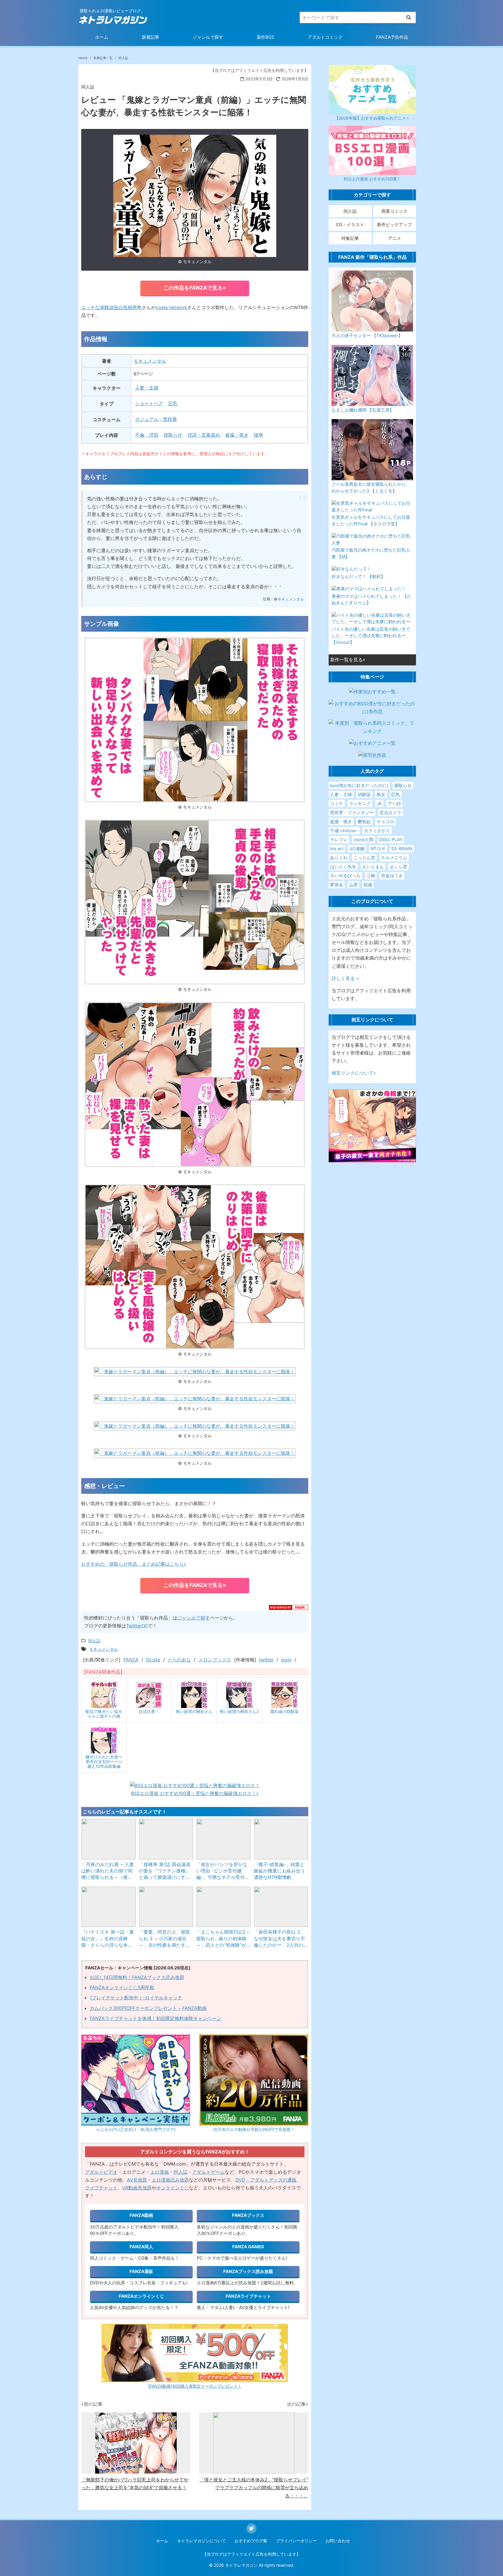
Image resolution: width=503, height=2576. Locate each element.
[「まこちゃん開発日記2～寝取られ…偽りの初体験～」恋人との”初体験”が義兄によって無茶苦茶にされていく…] (224, 1907)
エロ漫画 (160, 2172)
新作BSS (265, 37)
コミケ (337, 804)
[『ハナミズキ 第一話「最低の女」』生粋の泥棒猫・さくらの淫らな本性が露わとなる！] (109, 1907)
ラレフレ (339, 840)
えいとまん (373, 867)
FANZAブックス (248, 2215)
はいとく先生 (343, 867)
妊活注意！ (149, 1711)
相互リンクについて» (354, 1073)
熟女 (381, 794)
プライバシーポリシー (296, 2541)
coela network (171, 307)
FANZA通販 (141, 2271)
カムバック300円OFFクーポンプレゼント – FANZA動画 (148, 2008)
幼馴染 (364, 794)
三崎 (371, 876)
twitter (266, 1660)
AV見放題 (137, 2180)
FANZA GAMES (248, 2247)
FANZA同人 (141, 2247)
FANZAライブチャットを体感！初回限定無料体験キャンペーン (155, 2018)
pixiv (286, 1660)
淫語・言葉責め (204, 435)
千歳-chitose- (344, 831)
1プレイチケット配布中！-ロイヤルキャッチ (136, 1998)
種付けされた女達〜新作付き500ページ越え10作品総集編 (104, 1761)
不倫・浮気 (147, 435)
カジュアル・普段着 (156, 419)
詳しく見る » (345, 978)
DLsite (153, 1660)
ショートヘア (149, 403)
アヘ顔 (394, 804)
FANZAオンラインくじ (141, 2296)
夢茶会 (337, 885)
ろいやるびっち (345, 876)
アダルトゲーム (208, 2172)
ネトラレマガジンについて (201, 2541)
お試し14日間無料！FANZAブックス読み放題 (137, 1977)
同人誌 (180, 2172)
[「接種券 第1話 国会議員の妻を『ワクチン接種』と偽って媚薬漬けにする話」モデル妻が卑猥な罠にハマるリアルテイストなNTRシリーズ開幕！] (166, 1839)
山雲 (353, 885)
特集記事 (350, 238)
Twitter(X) (137, 1626)
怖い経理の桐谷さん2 (239, 1711)
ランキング (360, 804)
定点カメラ (390, 813)
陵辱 (258, 435)
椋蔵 (368, 885)
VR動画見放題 (137, 2188)
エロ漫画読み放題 (170, 2180)
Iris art (337, 849)
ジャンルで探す (208, 37)
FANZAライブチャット (248, 2296)
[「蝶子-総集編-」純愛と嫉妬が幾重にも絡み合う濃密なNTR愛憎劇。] (281, 1839)
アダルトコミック (325, 37)
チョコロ (385, 822)
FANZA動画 (141, 2215)
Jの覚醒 (357, 849)
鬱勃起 (364, 822)
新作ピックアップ (394, 225)
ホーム (102, 37)
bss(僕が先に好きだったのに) (359, 785)
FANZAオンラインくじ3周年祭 (122, 1987)
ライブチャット (101, 2188)
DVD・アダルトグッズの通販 (266, 2180)
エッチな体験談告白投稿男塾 (111, 307)
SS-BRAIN (402, 849)
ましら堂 (398, 867)
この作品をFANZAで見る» (195, 288)
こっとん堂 (364, 858)
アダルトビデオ (101, 2172)
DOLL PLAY (391, 840)
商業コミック (394, 211)
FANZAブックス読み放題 (248, 2271)
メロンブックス (215, 1660)
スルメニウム (394, 858)
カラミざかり (377, 831)
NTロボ (378, 849)
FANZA (131, 1660)
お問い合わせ (338, 2541)
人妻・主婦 (147, 388)
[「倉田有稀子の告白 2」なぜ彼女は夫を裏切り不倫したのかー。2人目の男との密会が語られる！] (281, 1907)
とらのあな (179, 1660)
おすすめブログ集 (251, 2541)
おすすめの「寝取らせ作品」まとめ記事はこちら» (134, 1564)
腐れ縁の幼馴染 (284, 1711)
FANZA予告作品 (392, 37)
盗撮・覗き (237, 435)
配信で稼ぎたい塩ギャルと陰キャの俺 (104, 1714)
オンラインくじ (173, 2188)
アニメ (395, 238)
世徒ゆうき (392, 876)
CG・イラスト (350, 225)
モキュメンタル (150, 361)
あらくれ (339, 858)
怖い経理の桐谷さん (194, 1711)
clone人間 (363, 840)
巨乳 (173, 403)
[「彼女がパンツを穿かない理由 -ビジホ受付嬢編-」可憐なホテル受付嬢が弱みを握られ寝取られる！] (224, 1839)
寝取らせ (173, 435)
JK (379, 804)
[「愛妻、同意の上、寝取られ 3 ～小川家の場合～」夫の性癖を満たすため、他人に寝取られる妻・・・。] (166, 1907)
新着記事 (150, 37)
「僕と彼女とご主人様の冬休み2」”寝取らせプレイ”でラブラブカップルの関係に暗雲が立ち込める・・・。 (254, 2488)
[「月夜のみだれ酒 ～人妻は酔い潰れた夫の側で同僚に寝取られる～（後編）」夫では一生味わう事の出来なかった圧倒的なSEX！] (109, 1839)
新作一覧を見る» (348, 660)
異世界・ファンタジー (352, 813)
